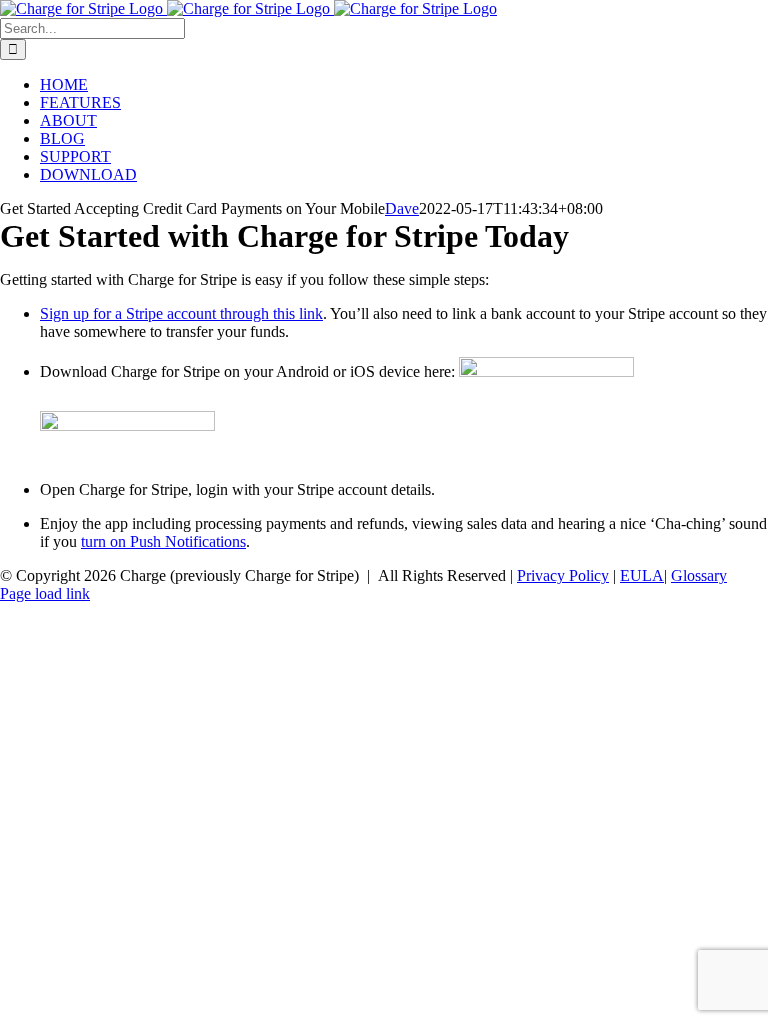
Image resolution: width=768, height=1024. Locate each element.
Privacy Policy (563, 575)
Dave (402, 208)
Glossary (699, 575)
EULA (642, 575)
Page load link (45, 593)
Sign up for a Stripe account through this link (181, 313)
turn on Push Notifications (163, 541)
